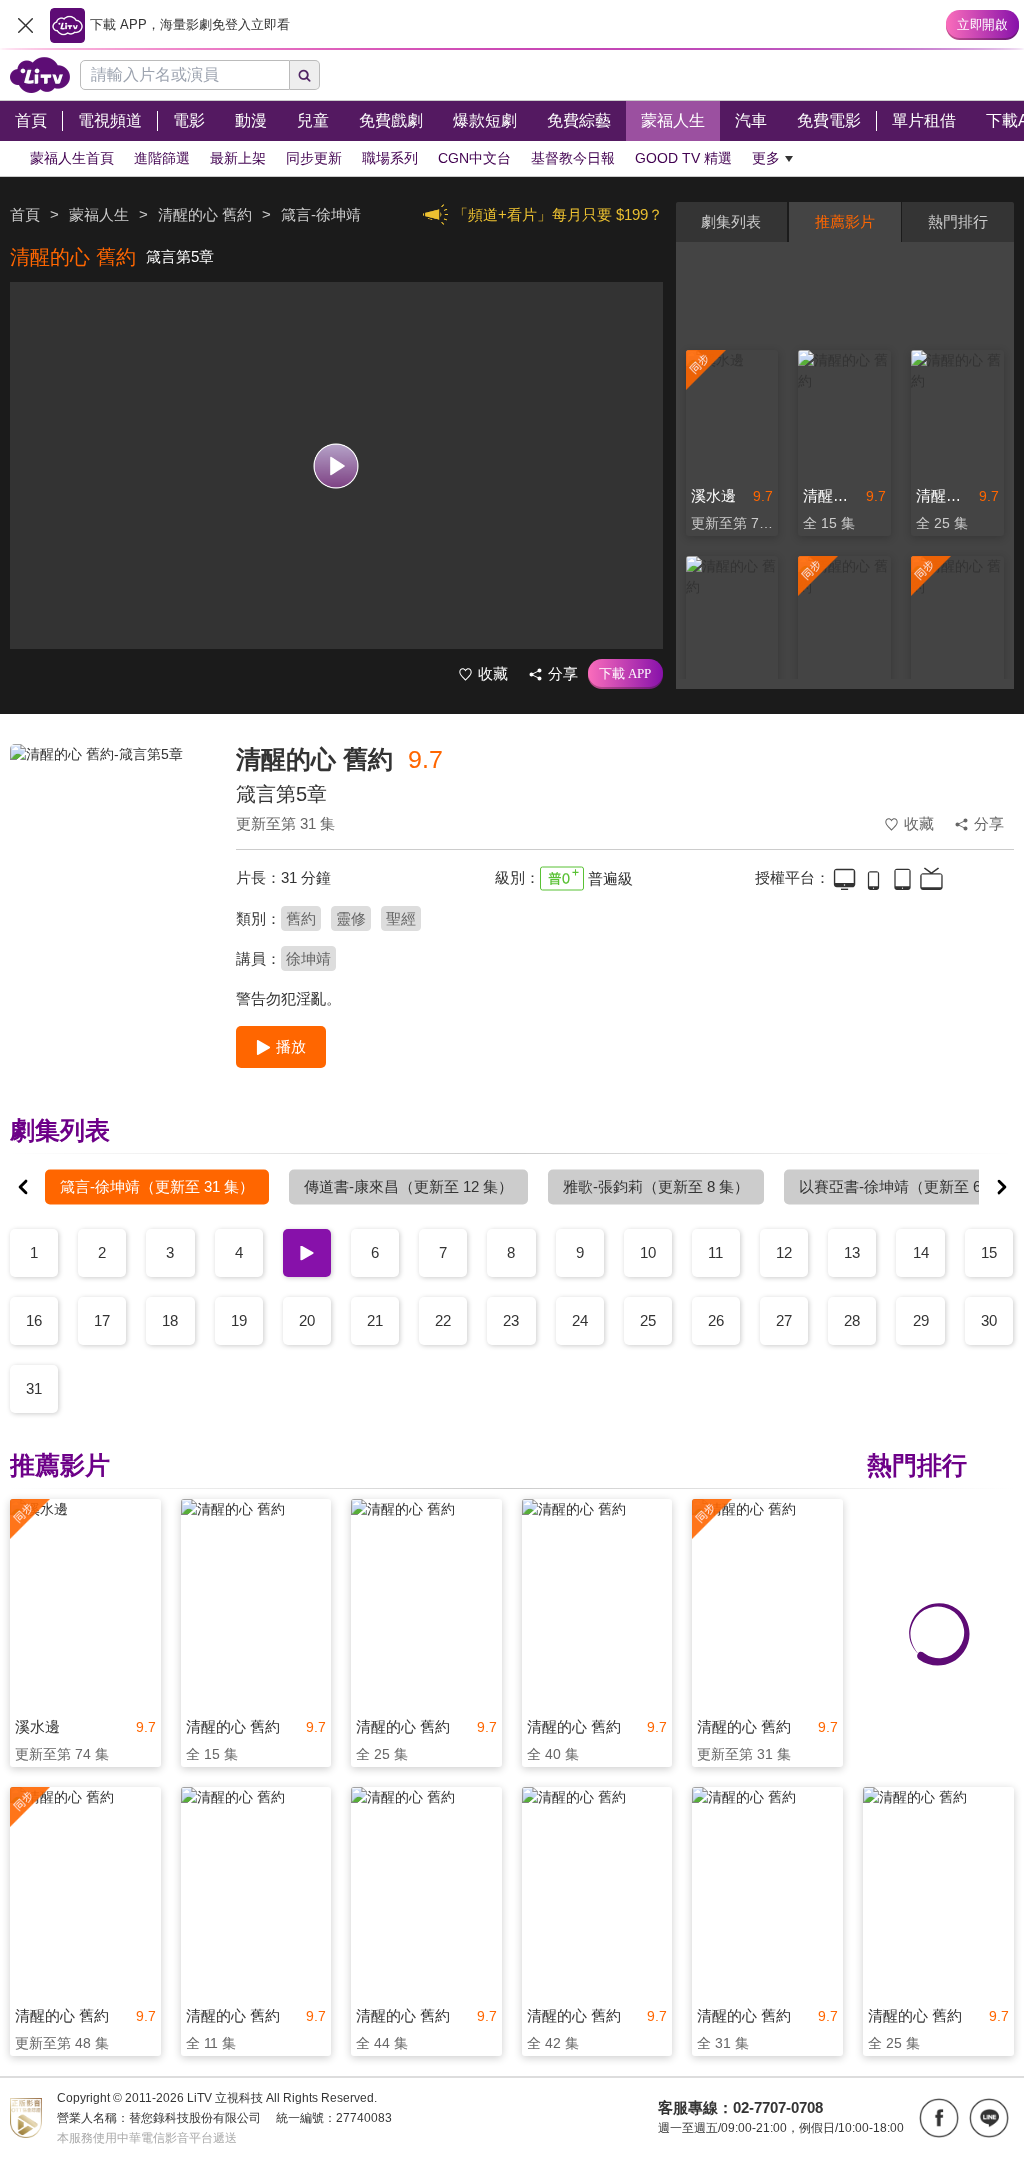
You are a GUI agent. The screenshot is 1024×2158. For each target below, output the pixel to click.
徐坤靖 (308, 958)
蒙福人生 (99, 214)
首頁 (25, 214)
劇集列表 (731, 221)
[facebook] (939, 2118)
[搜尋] (305, 75)
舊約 (301, 918)
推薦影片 (845, 221)
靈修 (351, 918)
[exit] (25, 25)
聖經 (401, 918)
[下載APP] (625, 674)
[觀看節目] (336, 465)
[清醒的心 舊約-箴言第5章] (110, 886)
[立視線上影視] (40, 75)
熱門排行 (958, 221)
